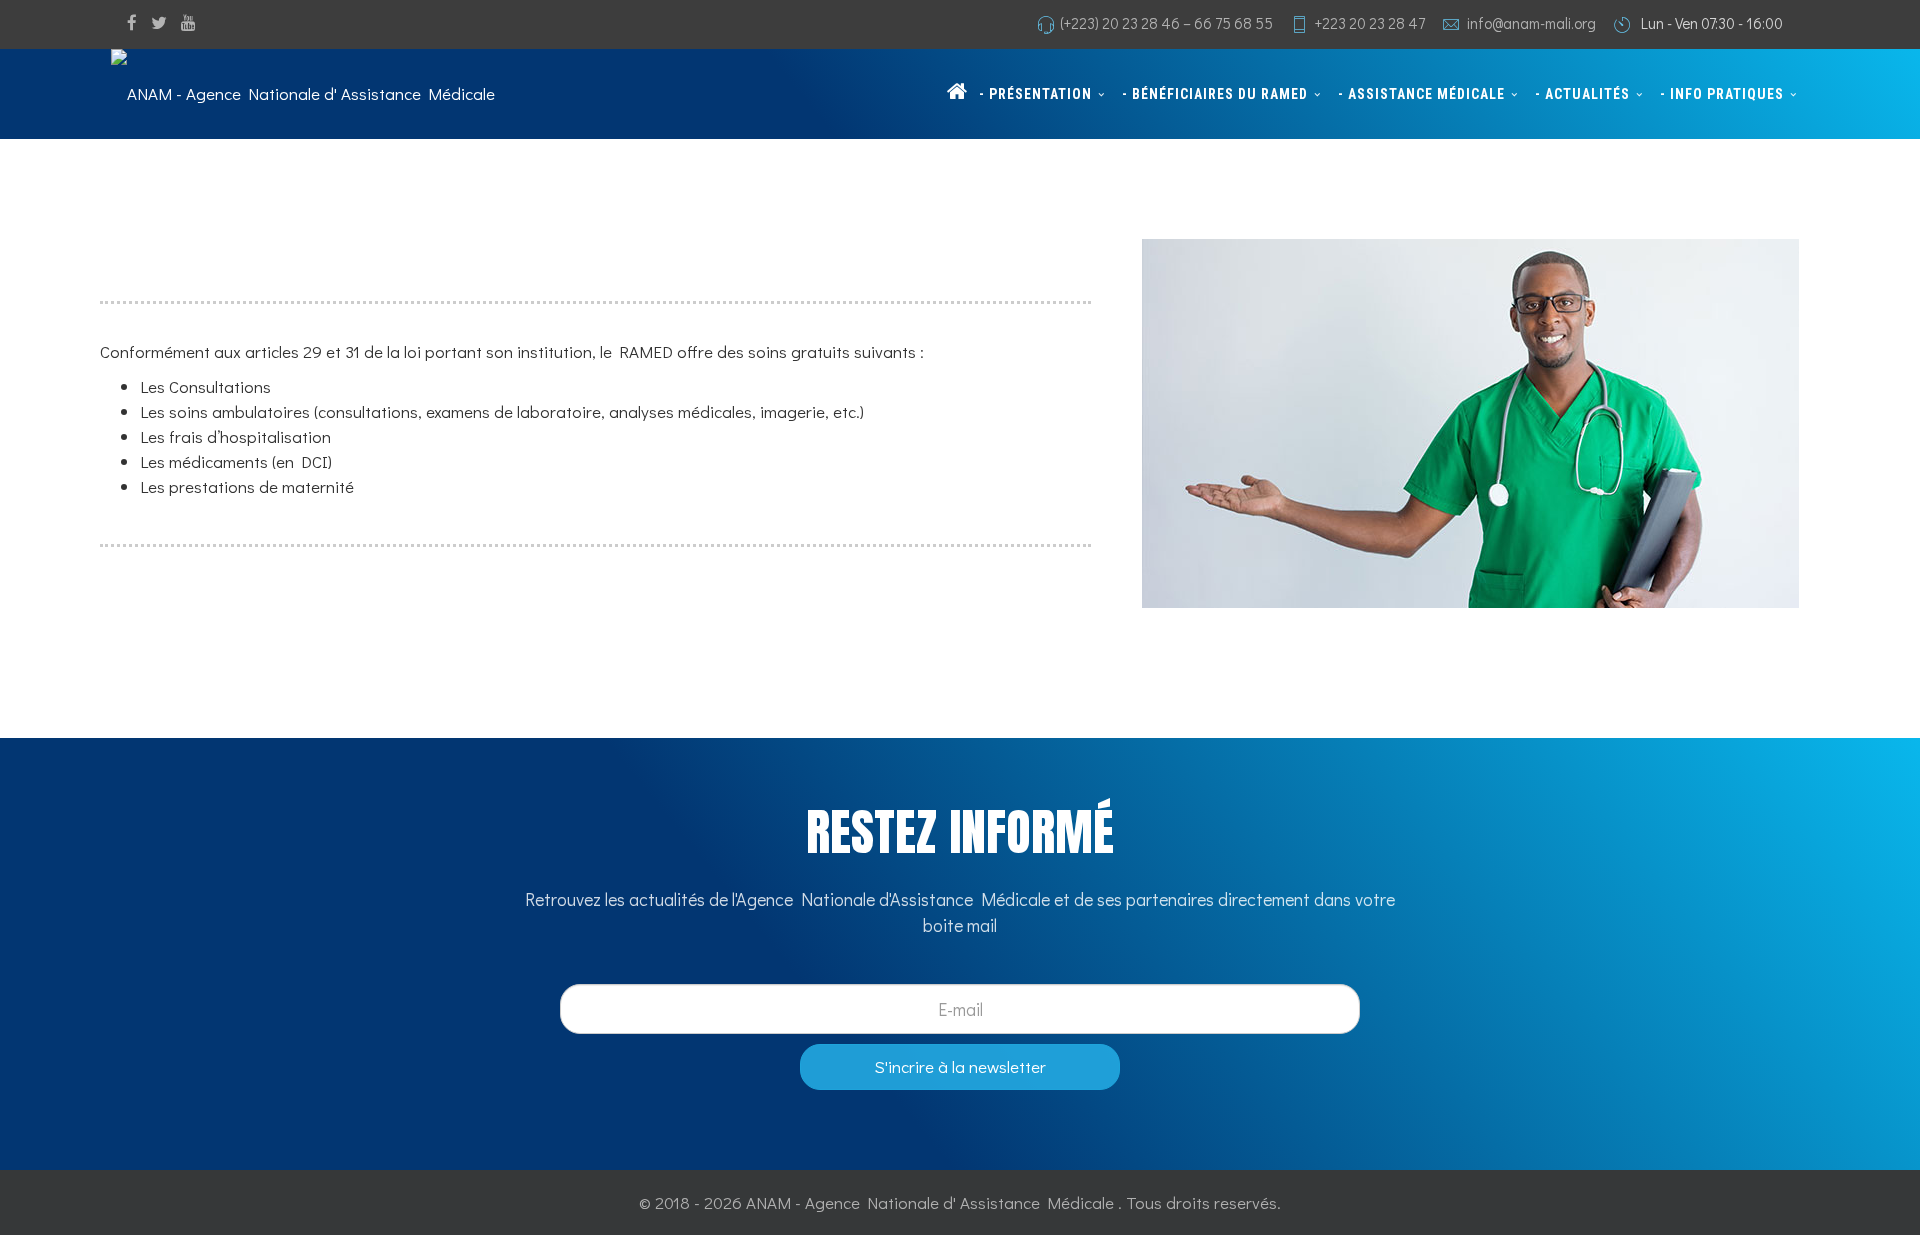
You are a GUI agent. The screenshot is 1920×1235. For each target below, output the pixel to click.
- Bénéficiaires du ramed (1215, 94)
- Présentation (1035, 94)
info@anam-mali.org (1531, 23)
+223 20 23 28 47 (1370, 23)
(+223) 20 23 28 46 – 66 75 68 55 (1166, 23)
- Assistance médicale (1421, 94)
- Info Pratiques (1722, 94)
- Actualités (1582, 94)
